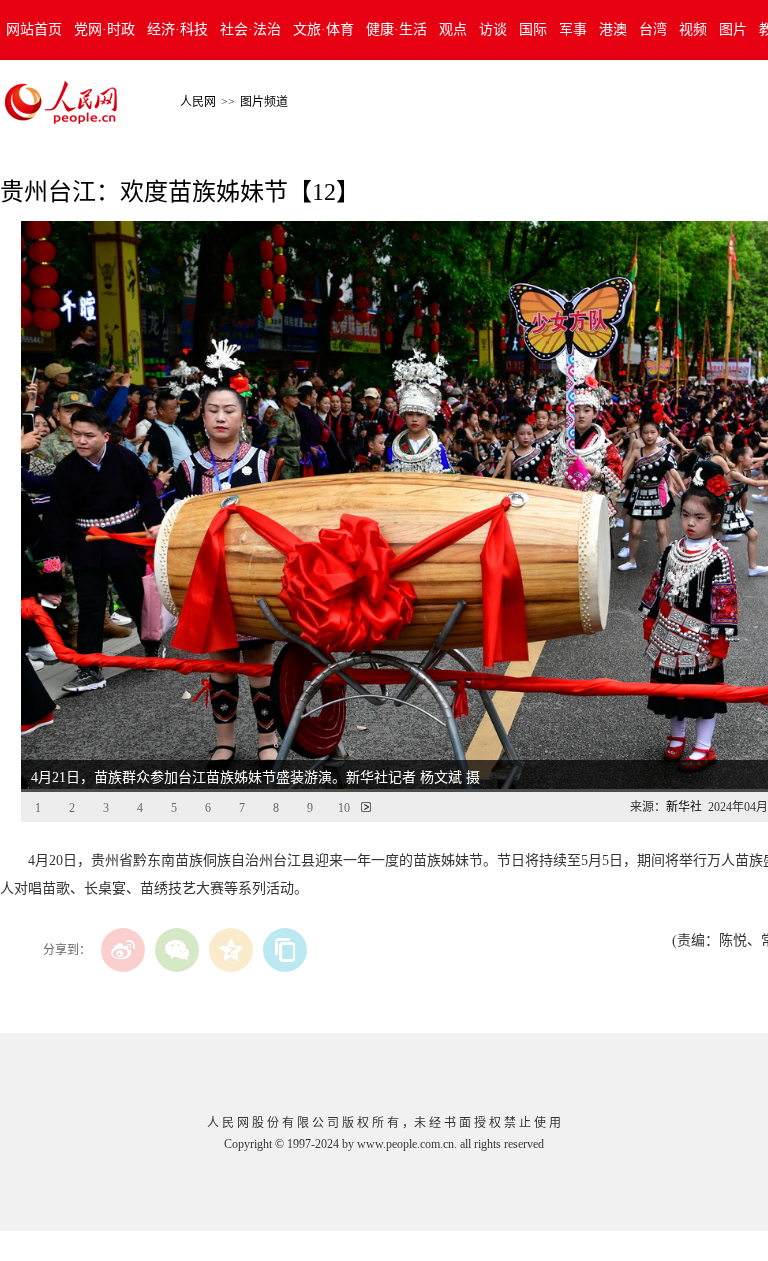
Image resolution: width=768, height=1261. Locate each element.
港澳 (613, 29)
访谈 (493, 29)
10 (344, 808)
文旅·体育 (323, 29)
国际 (533, 29)
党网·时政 (104, 29)
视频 (693, 29)
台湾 (653, 29)
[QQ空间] (231, 950)
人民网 (198, 102)
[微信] (177, 950)
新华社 (684, 807)
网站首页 (34, 29)
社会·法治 (250, 29)
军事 (573, 29)
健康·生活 (396, 29)
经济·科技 (177, 29)
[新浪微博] (123, 950)
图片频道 (264, 102)
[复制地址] (285, 950)
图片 (733, 29)
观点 (453, 29)
